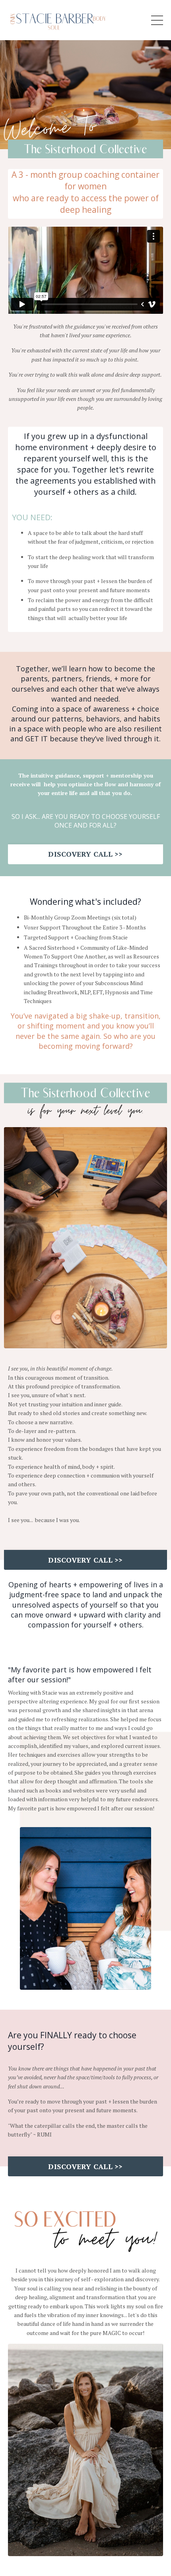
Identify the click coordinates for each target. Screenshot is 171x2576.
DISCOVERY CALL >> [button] (85, 854)
